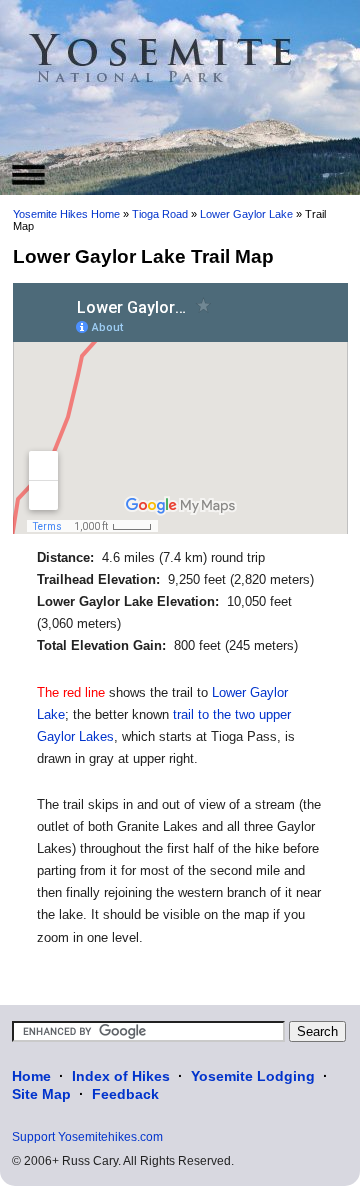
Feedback (125, 1094)
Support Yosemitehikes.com (87, 1137)
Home (31, 1076)
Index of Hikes (121, 1076)
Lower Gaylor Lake (246, 214)
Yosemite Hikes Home (66, 214)
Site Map (41, 1094)
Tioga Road (160, 214)
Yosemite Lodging (253, 1076)
